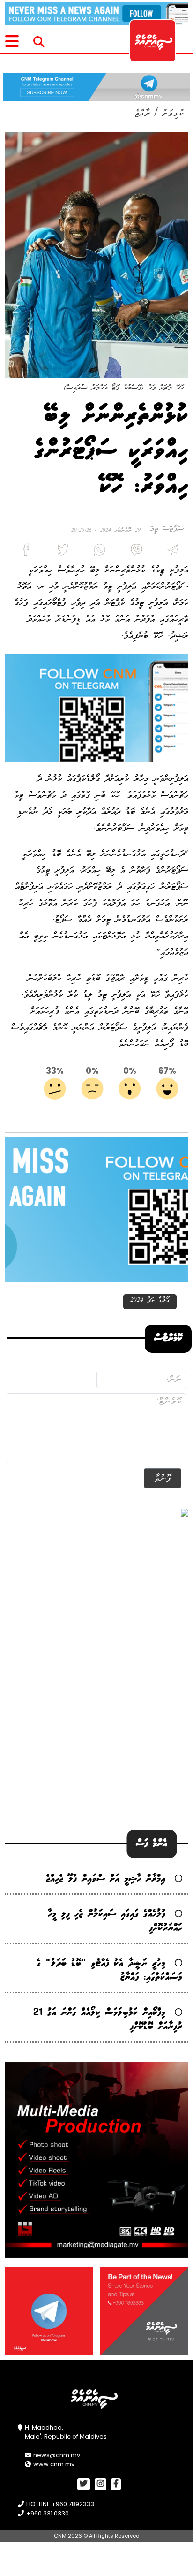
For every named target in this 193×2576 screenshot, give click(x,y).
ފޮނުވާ (163, 1478)
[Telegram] (170, 552)
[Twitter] (59, 552)
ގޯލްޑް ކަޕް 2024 (150, 1300)
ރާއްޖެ (142, 113)
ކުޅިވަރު (173, 113)
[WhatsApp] (96, 552)
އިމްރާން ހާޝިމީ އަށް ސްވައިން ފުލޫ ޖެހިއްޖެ (106, 1879)
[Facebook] (23, 552)
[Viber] (133, 552)
